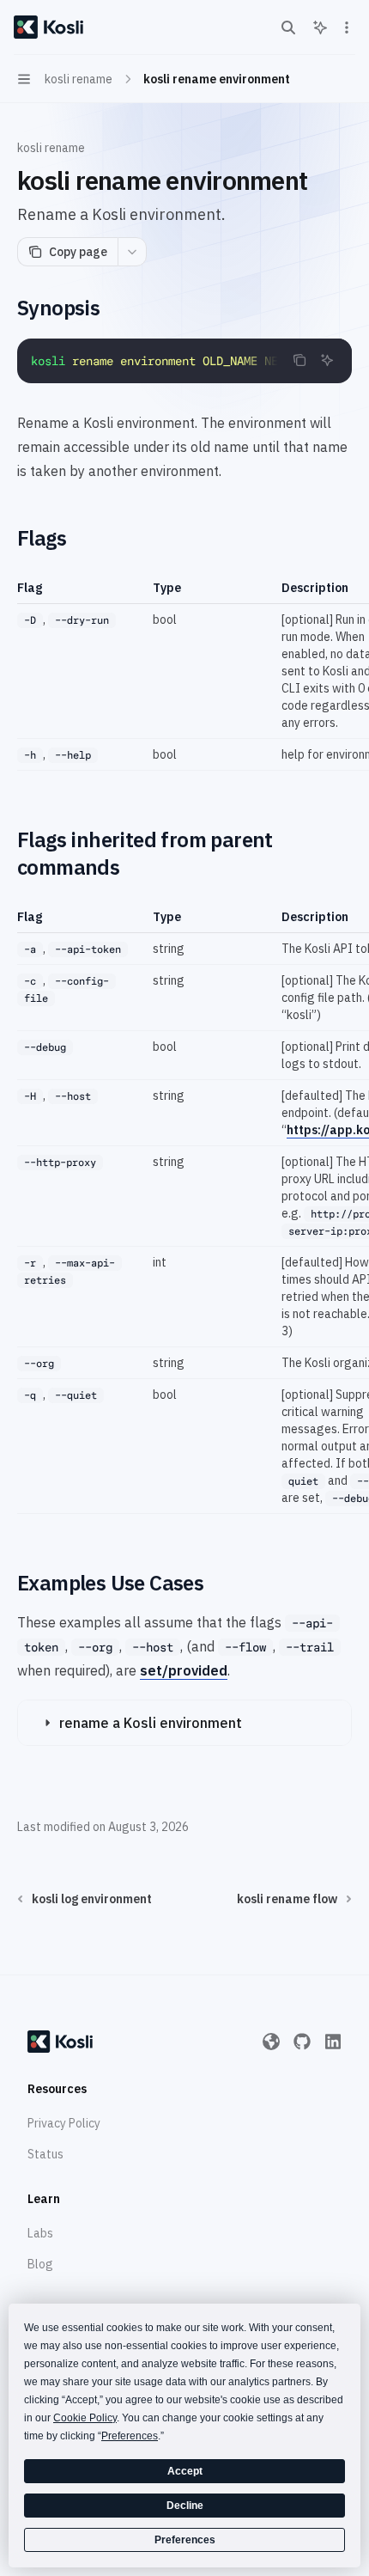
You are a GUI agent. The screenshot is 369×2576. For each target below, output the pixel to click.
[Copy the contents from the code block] (299, 360)
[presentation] (184, 361)
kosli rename (51, 148)
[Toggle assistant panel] (320, 27)
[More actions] (347, 27)
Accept (185, 2471)
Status (45, 2154)
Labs (40, 2233)
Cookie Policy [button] (85, 2418)
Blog (40, 2264)
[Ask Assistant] (327, 360)
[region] (184, 675)
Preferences (185, 2540)
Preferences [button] (130, 2436)
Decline (185, 2506)
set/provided (184, 1670)
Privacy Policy (64, 2123)
